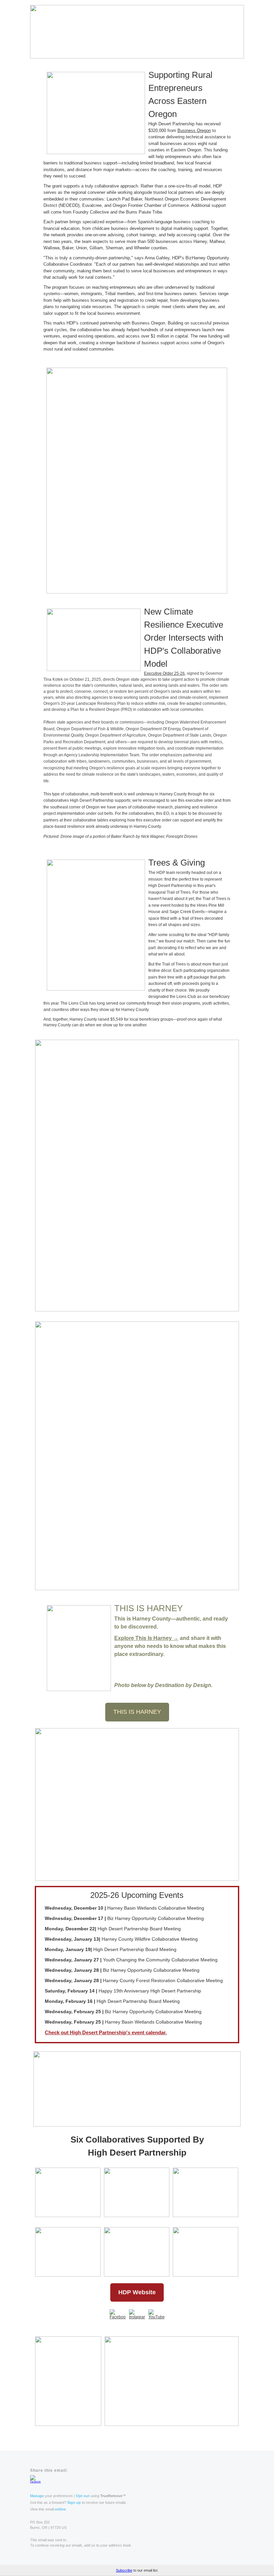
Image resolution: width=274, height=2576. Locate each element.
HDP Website (137, 2292)
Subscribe (124, 2570)
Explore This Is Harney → (146, 1638)
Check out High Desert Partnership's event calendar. (106, 2032)
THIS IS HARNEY (137, 1712)
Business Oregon (194, 131)
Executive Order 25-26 (164, 673)
